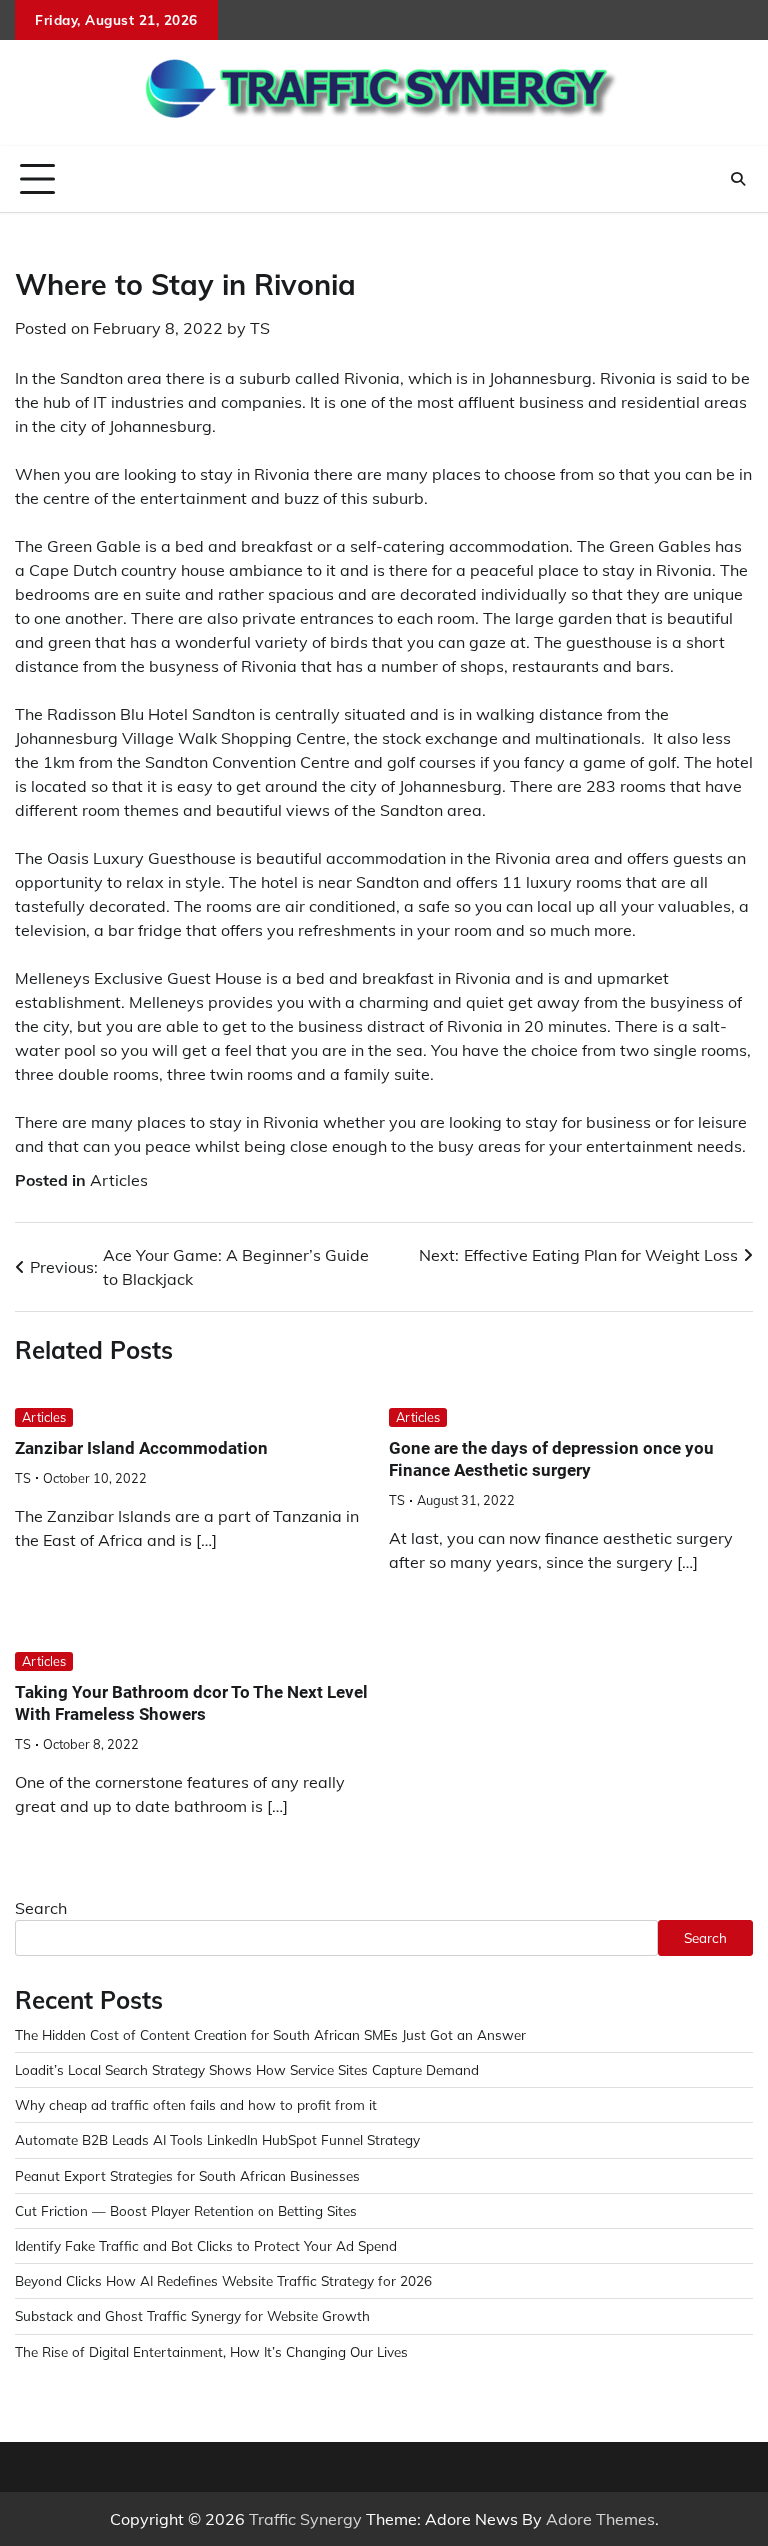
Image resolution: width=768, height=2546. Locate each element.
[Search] (738, 179)
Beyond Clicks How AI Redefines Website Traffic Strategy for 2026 (223, 2280)
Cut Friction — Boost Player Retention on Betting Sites (186, 2210)
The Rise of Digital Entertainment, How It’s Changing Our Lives (211, 2351)
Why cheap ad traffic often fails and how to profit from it (196, 2104)
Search (41, 1908)
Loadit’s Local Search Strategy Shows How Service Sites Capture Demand (247, 2069)
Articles (119, 1180)
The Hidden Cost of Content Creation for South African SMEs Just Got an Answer (270, 2034)
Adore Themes (600, 2519)
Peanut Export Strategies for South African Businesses (187, 2175)
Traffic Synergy (305, 2519)
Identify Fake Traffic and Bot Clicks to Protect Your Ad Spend (206, 2245)
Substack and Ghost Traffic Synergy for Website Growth (192, 2315)
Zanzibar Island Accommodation (141, 1448)
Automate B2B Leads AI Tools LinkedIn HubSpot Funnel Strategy (217, 2139)
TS (260, 328)
